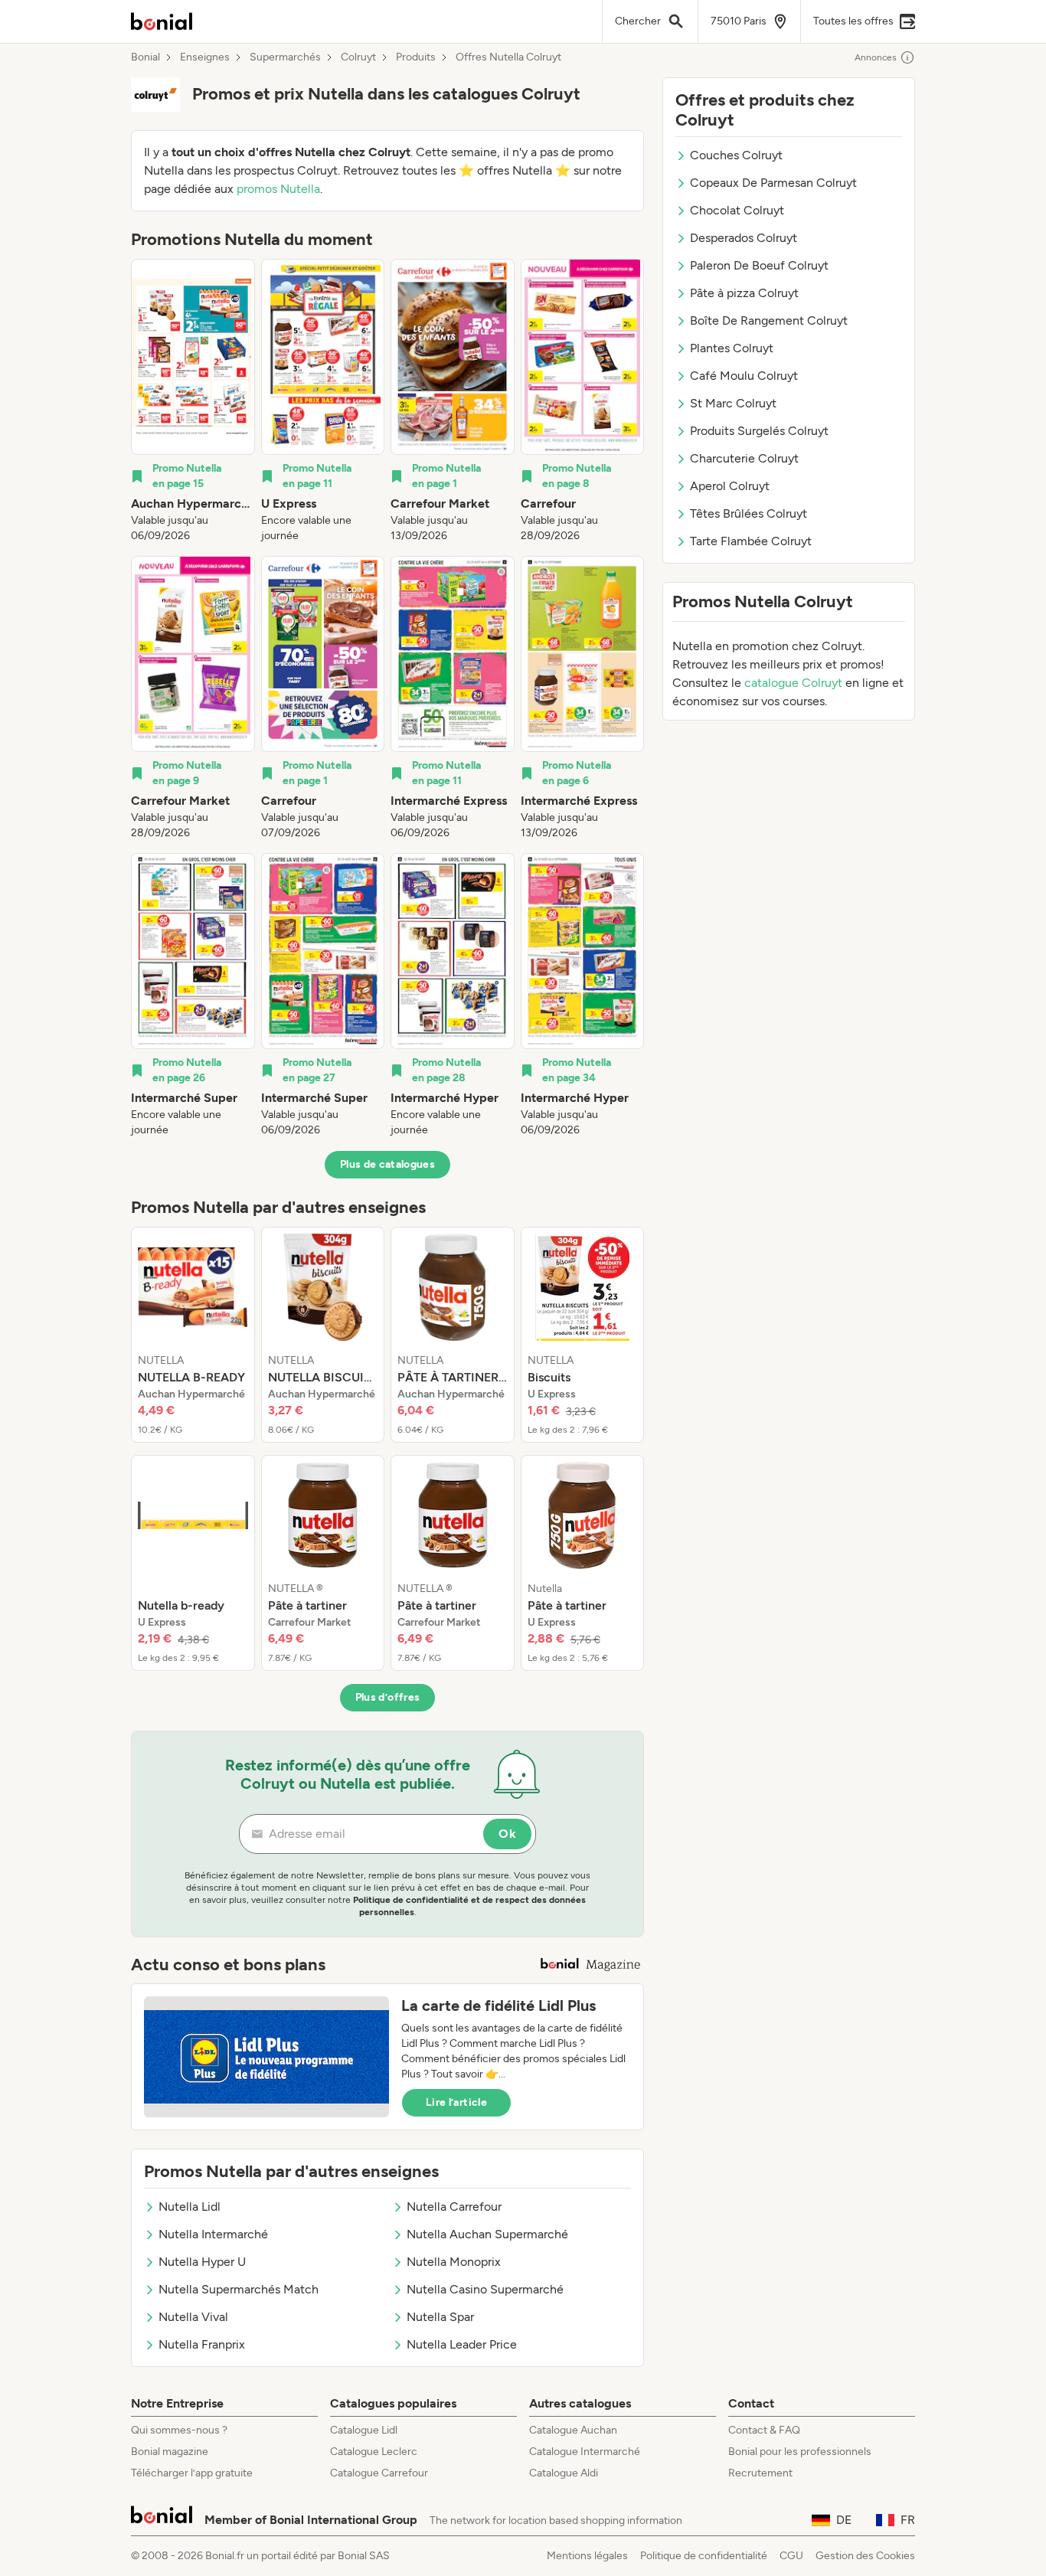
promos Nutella (278, 189)
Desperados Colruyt (744, 238)
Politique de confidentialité (704, 2556)
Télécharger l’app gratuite (192, 2473)
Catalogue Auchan (573, 2430)
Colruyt (358, 57)
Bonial (145, 57)
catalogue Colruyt (793, 683)
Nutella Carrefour (454, 2207)
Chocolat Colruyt (737, 210)
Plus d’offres (388, 1697)
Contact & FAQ (764, 2430)
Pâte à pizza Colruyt (744, 293)
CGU (791, 2556)
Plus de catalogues (387, 1164)
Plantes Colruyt (732, 348)
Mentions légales (587, 2556)
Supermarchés (285, 57)
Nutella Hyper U (202, 2262)
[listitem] (193, 401)
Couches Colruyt (736, 155)
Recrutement (760, 2473)
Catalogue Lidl (364, 2430)
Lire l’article (456, 2102)
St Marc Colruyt (733, 403)
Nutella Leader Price (462, 2344)
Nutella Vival (193, 2317)
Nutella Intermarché (213, 2234)
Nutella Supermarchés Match (239, 2289)
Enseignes (205, 57)
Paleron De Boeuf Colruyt (759, 265)
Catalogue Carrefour (379, 2473)
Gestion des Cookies (865, 2556)
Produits (416, 57)
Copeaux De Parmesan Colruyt (773, 183)
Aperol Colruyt (730, 486)
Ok (507, 1834)
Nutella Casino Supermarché (485, 2289)
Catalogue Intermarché (585, 2452)
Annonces (876, 57)
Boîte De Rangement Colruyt (769, 320)
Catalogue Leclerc (374, 2452)
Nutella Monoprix (454, 2262)
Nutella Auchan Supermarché (487, 2234)
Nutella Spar (440, 2317)
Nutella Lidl (190, 2207)
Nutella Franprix (202, 2344)
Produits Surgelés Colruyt (759, 431)
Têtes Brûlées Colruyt (749, 513)
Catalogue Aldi (564, 2473)
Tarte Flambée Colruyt (751, 541)
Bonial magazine (170, 2452)
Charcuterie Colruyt (744, 458)
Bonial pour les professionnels (800, 2452)
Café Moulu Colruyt (744, 376)
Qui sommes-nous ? (179, 2430)
